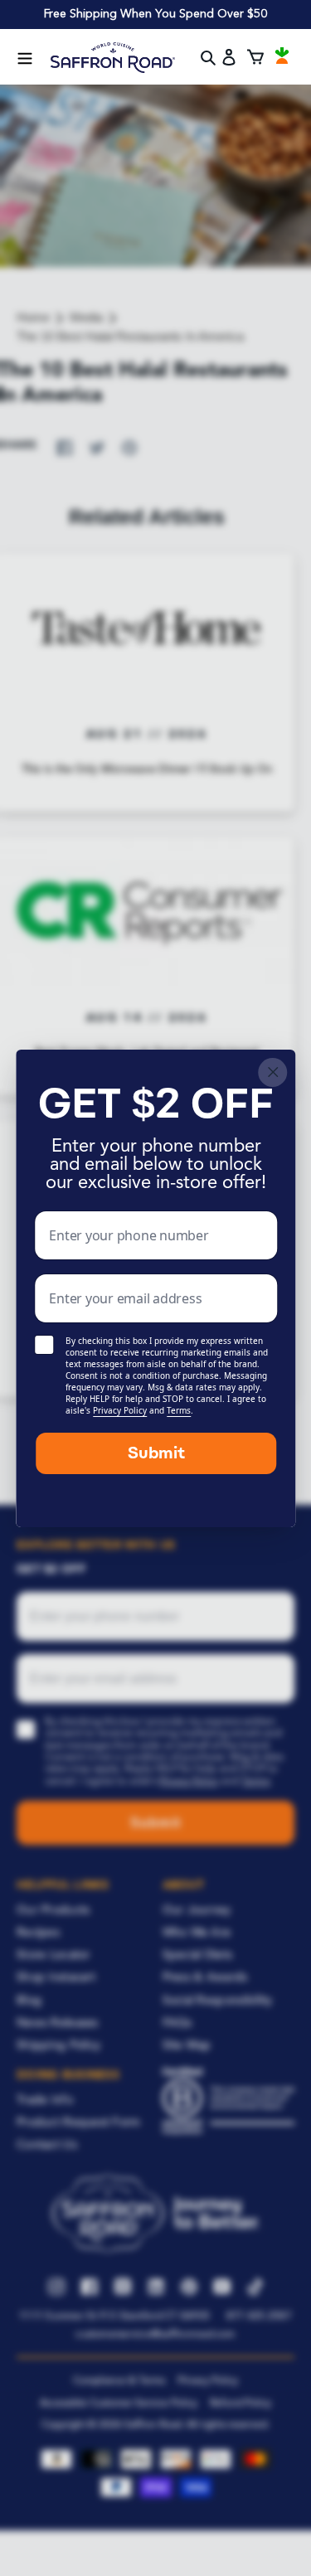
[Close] (272, 1072)
